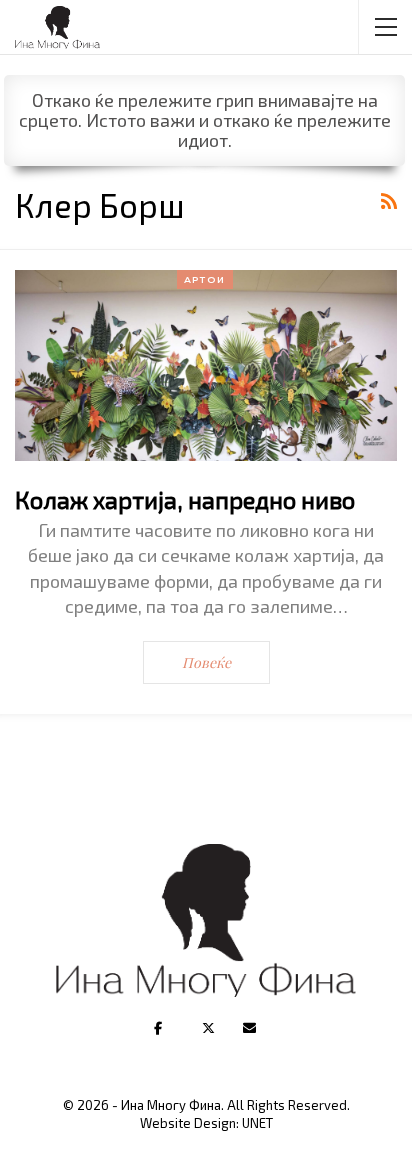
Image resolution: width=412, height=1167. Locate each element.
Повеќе (206, 662)
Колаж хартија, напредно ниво (185, 499)
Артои (205, 279)
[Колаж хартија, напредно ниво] (206, 365)
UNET (257, 1123)
